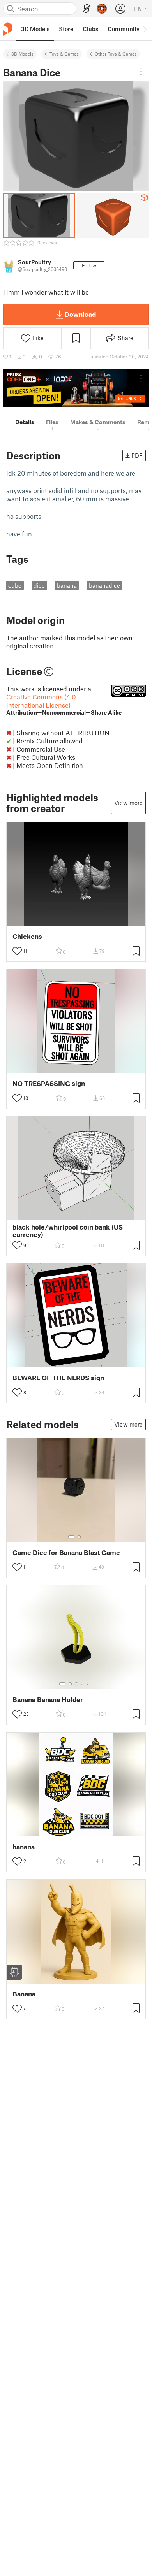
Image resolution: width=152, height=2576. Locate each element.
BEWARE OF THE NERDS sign (58, 1378)
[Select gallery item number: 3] (76, 1684)
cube (15, 585)
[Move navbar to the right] (144, 29)
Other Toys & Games (116, 54)
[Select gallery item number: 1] (71, 1537)
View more (128, 803)
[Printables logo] (8, 29)
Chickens (27, 936)
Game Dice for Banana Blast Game (66, 1552)
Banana (24, 1994)
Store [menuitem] (66, 29)
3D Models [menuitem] (35, 29)
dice (39, 585)
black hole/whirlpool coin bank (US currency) (68, 1231)
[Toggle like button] (17, 951)
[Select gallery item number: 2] (79, 1537)
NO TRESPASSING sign (49, 1083)
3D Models (22, 54)
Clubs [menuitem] (90, 29)
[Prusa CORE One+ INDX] (76, 388)
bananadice (104, 585)
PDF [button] (137, 455)
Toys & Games (64, 54)
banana (67, 585)
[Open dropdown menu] (141, 72)
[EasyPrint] (87, 9)
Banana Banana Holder (48, 1700)
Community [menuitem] (124, 29)
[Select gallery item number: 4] (83, 1684)
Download (80, 314)
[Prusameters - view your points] (102, 9)
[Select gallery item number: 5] (88, 1684)
